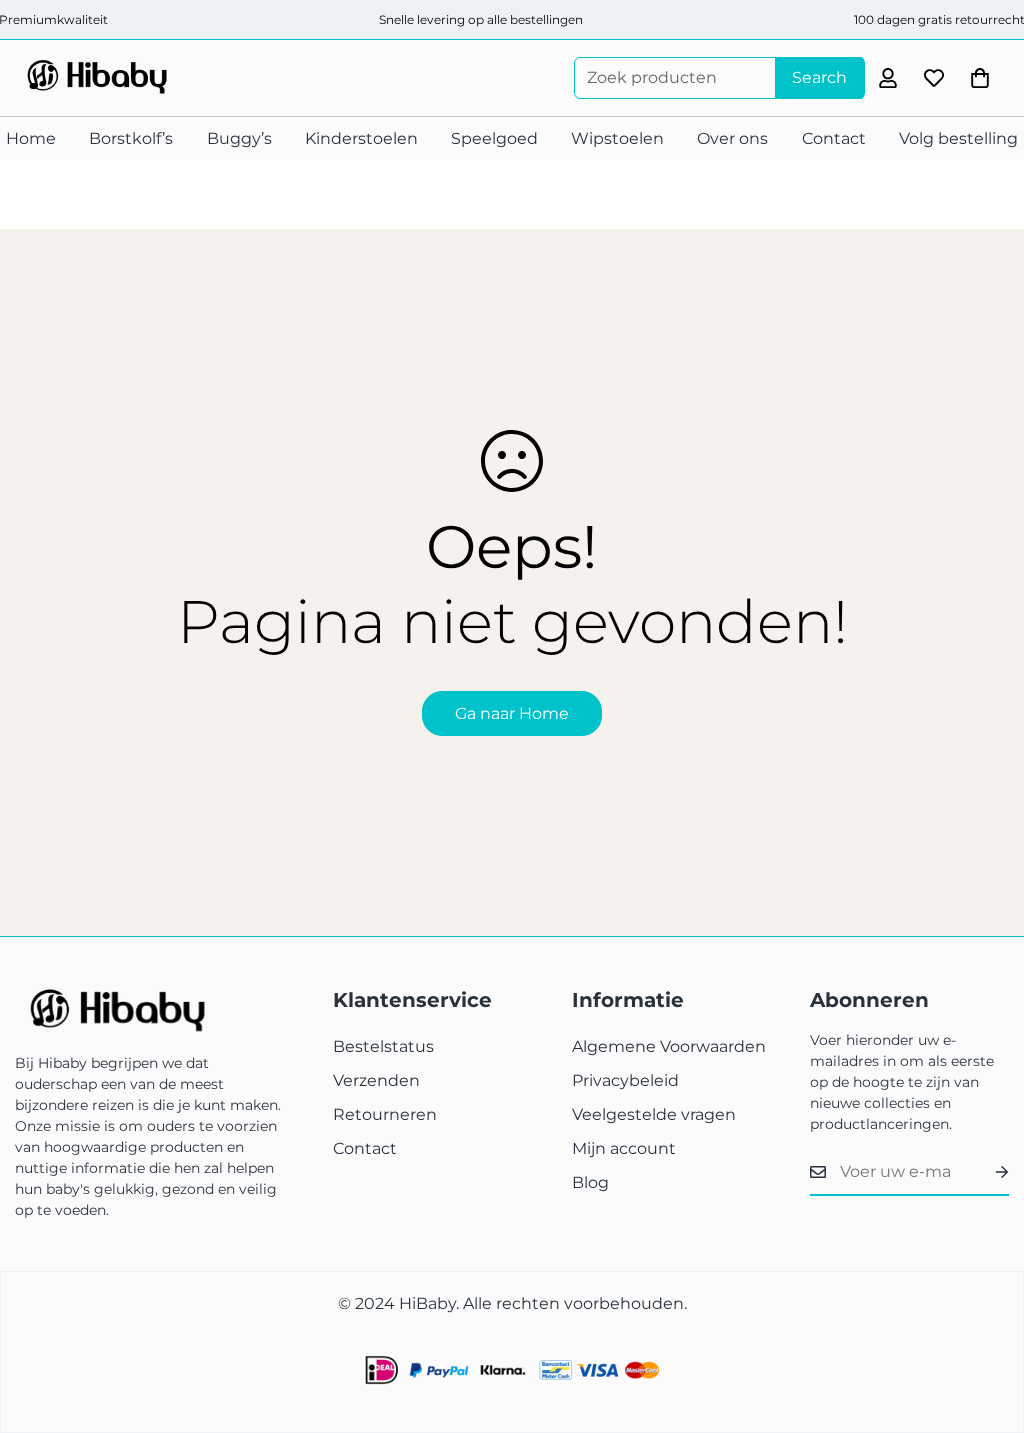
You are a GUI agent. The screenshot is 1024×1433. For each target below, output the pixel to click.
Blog (590, 1182)
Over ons (732, 138)
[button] (980, 78)
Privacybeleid (625, 1080)
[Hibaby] (95, 78)
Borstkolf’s (131, 138)
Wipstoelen (617, 138)
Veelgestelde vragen (654, 1114)
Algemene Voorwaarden (669, 1046)
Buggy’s (239, 138)
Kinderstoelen (361, 138)
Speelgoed (494, 138)
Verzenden (376, 1080)
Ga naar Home (512, 713)
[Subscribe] (986, 1172)
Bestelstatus (383, 1046)
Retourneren (385, 1114)
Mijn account (624, 1148)
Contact (834, 138)
